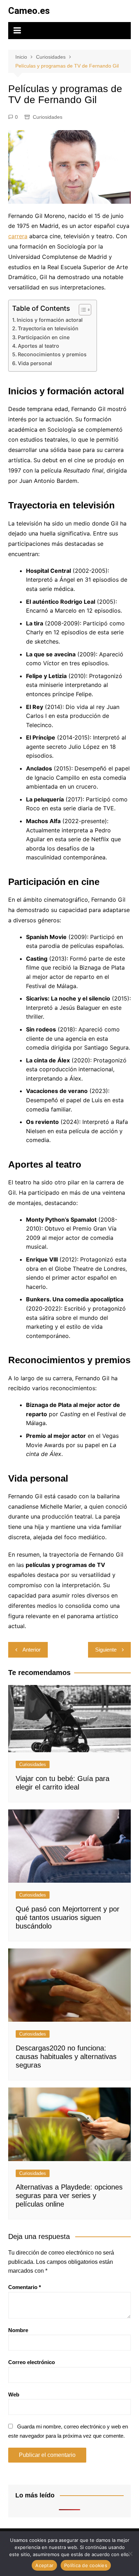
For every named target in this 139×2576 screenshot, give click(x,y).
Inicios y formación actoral (50, 320)
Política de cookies (86, 2565)
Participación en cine (44, 337)
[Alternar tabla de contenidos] (81, 310)
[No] (130, 2554)
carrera (18, 236)
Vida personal (35, 363)
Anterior (32, 1650)
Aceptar (44, 2565)
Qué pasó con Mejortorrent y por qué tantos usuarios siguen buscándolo (68, 1918)
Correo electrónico (32, 2362)
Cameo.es (29, 11)
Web (14, 2394)
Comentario (25, 2287)
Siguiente (106, 1650)
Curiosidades (48, 117)
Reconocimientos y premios (52, 354)
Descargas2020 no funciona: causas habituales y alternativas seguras (66, 2057)
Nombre (18, 2330)
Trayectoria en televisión (48, 328)
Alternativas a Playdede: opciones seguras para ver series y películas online (69, 2196)
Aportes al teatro (38, 346)
